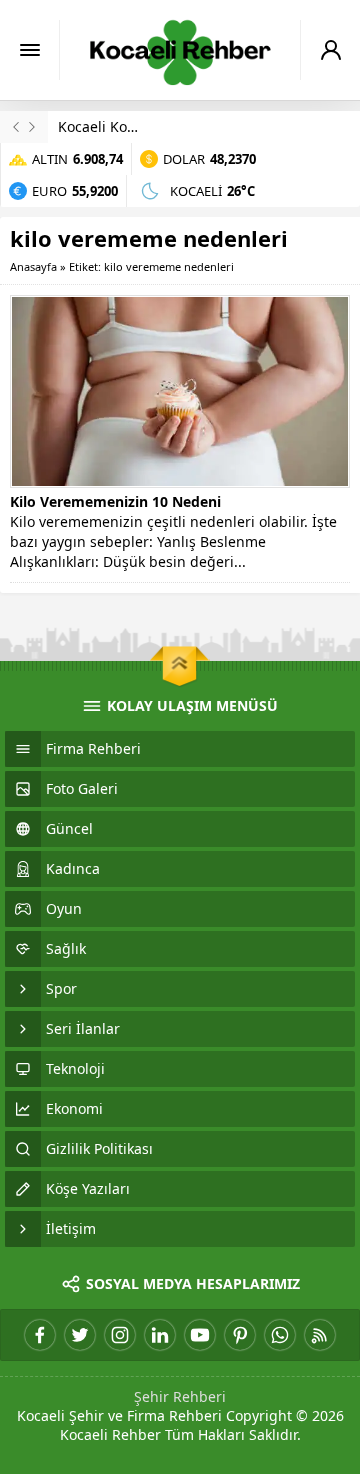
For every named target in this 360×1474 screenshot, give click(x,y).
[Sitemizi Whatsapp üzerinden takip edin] (280, 1335)
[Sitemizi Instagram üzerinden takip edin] (120, 1335)
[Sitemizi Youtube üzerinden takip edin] (200, 1335)
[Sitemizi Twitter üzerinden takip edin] (80, 1335)
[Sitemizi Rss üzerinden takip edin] (320, 1335)
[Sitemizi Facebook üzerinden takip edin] (40, 1335)
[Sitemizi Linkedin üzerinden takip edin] (160, 1335)
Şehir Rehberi (180, 1396)
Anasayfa (33, 266)
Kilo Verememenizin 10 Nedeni (115, 501)
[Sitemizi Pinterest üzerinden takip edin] (240, 1335)
